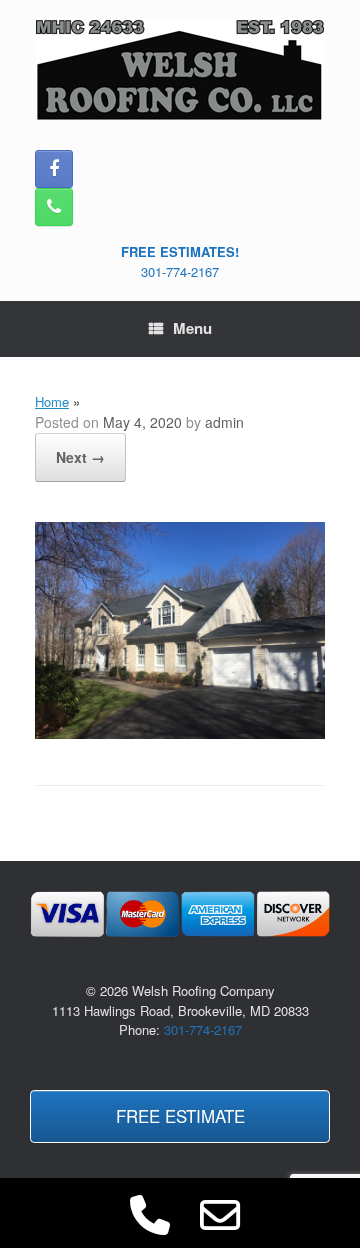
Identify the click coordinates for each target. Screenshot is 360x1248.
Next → (80, 457)
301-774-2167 (180, 271)
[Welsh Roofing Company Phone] (54, 207)
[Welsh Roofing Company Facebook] (54, 169)
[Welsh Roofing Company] (180, 70)
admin (224, 422)
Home (52, 401)
